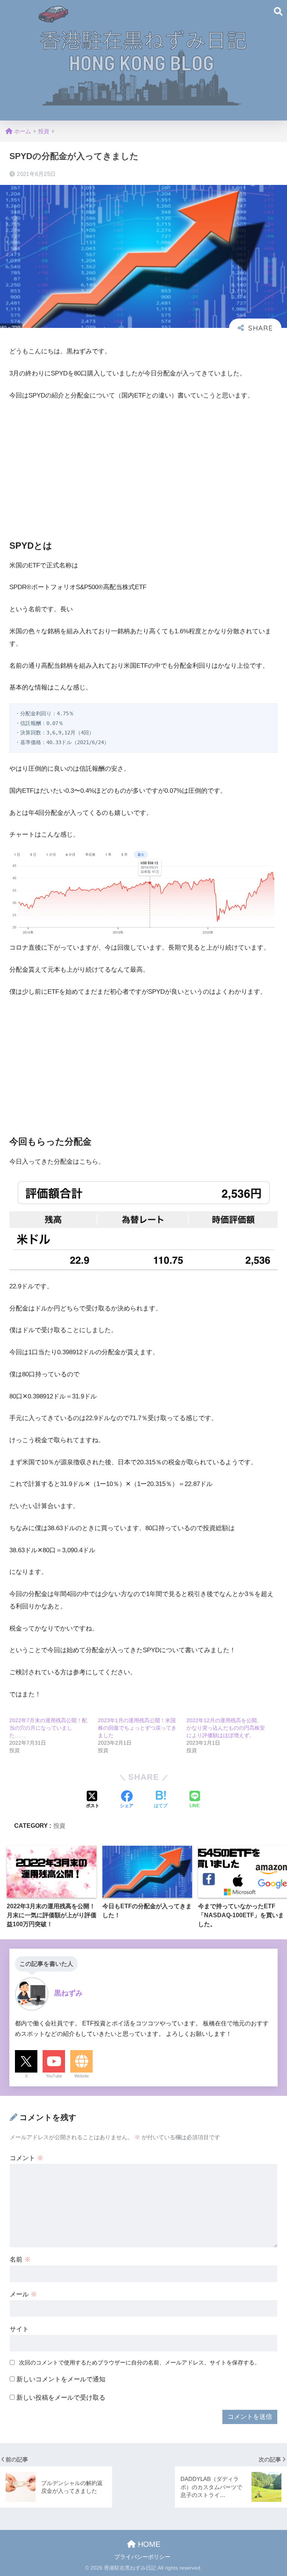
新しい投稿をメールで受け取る (61, 2398)
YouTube (54, 2076)
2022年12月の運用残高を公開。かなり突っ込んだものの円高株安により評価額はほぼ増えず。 (226, 1728)
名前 (20, 2260)
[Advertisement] (143, 464)
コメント (27, 2158)
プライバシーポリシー (142, 2557)
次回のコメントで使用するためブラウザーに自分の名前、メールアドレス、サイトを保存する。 (140, 2362)
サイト (19, 2329)
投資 (59, 1826)
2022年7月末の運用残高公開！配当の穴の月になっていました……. (48, 1728)
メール (23, 2294)
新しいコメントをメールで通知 (61, 2379)
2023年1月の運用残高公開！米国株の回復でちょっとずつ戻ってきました (137, 1728)
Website (82, 2076)
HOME (148, 2544)
